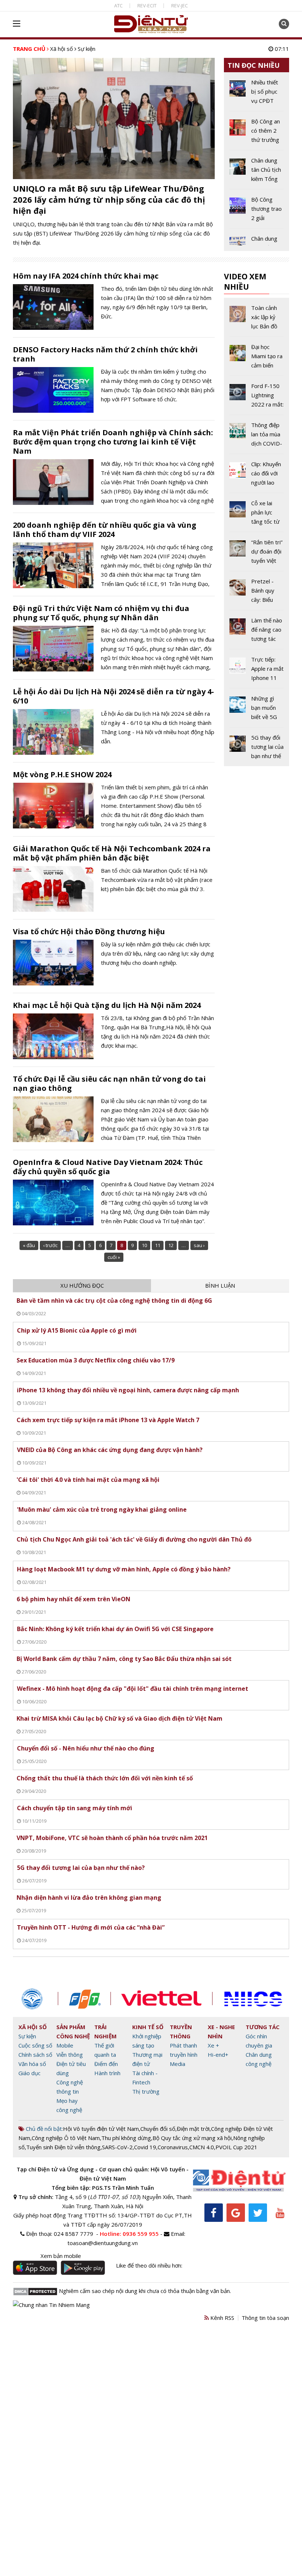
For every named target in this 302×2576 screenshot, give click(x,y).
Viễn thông (70, 2055)
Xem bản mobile (61, 2256)
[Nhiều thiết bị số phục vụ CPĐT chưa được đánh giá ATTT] (257, 94)
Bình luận (220, 1285)
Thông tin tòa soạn (265, 2318)
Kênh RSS (222, 2318)
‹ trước (50, 1245)
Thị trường (146, 2091)
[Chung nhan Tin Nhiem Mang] (51, 2304)
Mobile (65, 2045)
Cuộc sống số (35, 2045)
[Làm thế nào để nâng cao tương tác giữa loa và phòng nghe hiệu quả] (257, 632)
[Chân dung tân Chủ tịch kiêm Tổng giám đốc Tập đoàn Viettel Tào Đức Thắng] (257, 172)
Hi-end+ (218, 2055)
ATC (118, 6)
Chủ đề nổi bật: (44, 2129)
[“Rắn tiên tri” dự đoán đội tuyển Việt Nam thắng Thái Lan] (257, 554)
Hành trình (107, 2073)
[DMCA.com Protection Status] (35, 2291)
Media (178, 2064)
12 (171, 1245)
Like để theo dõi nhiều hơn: (149, 2265)
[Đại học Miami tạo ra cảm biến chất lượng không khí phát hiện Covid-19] (257, 359)
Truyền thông (181, 2032)
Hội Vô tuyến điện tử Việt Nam (101, 2129)
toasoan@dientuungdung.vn (103, 2243)
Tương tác (263, 2027)
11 (158, 1245)
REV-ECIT (147, 6)
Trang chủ (29, 49)
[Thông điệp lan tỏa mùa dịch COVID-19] (257, 437)
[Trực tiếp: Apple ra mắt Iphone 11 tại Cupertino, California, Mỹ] (257, 671)
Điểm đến (106, 2064)
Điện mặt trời (193, 2129)
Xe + (213, 2045)
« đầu (29, 1245)
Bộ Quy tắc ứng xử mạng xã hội (192, 2138)
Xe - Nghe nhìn (221, 2032)
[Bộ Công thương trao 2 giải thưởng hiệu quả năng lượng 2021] (257, 212)
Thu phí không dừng (126, 2138)
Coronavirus (173, 2147)
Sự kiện (27, 2036)
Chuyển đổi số (158, 2129)
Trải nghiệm (106, 2032)
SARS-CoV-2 (117, 2147)
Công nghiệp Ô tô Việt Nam (66, 2138)
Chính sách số (35, 2055)
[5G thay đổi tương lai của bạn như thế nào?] (257, 747)
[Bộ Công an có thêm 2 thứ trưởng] (257, 133)
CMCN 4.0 (202, 2147)
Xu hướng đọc (82, 1285)
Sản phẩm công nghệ (73, 2032)
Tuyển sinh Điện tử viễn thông (63, 2147)
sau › (199, 1245)
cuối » (114, 1257)
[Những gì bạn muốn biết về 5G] (257, 711)
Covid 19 (145, 2147)
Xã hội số (62, 49)
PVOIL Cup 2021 (236, 2147)
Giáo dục (29, 2073)
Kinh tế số (148, 2027)
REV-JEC (180, 6)
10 (144, 1245)
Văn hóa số (32, 2064)
